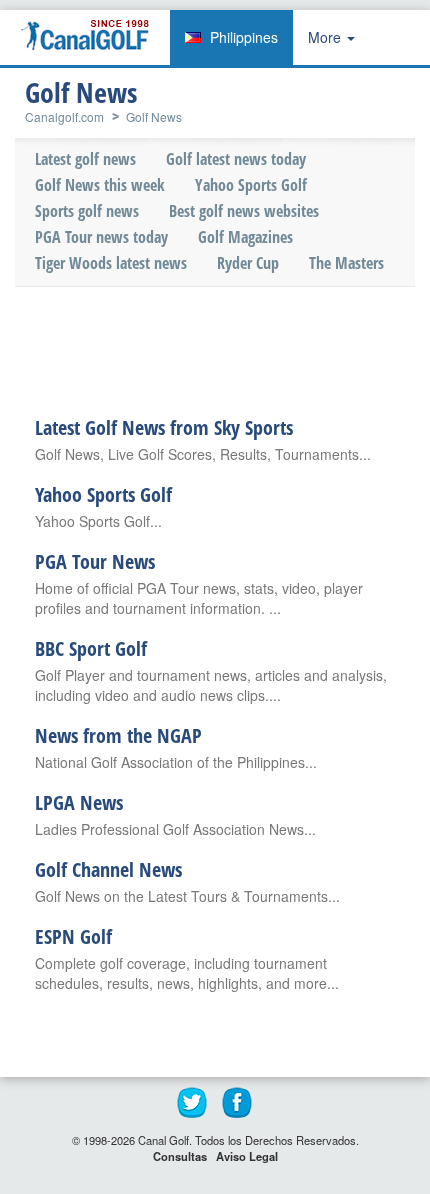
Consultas (180, 1156)
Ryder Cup (248, 263)
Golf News (154, 116)
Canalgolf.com (64, 116)
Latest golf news (85, 159)
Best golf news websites (244, 211)
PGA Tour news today (101, 237)
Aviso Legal (247, 1156)
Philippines (244, 37)
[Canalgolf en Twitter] (193, 1103)
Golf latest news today (236, 159)
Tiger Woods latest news (111, 263)
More (326, 37)
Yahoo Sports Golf (251, 185)
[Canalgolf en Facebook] (238, 1103)
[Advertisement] (225, 347)
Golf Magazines (245, 237)
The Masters (346, 263)
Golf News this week (100, 185)
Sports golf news (87, 211)
